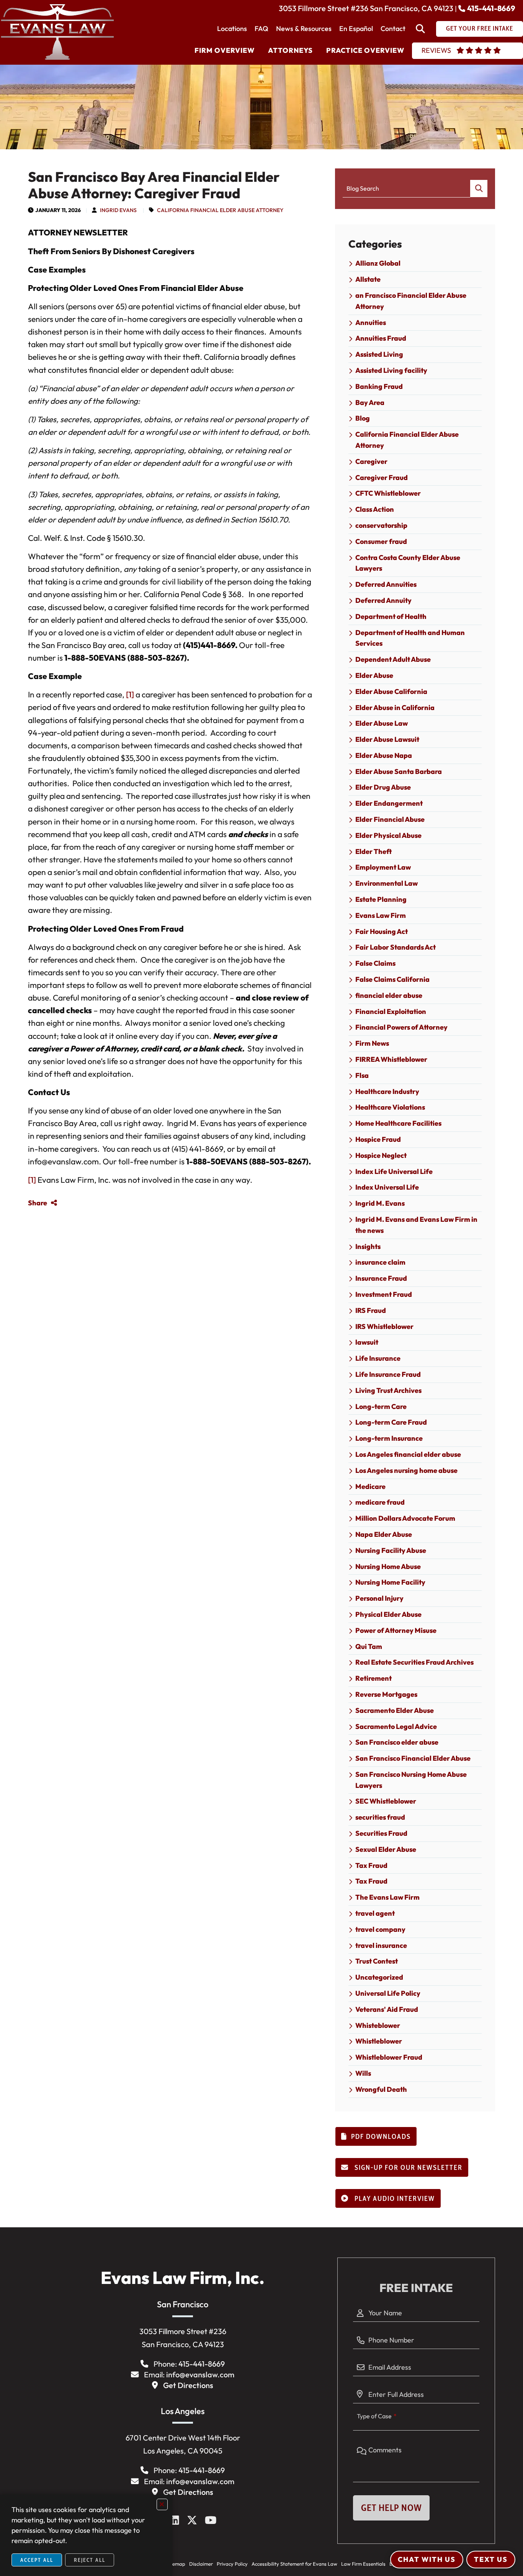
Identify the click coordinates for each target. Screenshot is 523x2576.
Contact (393, 29)
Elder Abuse (374, 675)
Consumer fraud (381, 541)
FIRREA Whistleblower (391, 1059)
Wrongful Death (381, 2089)
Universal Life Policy (388, 1993)
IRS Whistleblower (384, 1326)
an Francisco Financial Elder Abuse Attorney (411, 301)
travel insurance (381, 1945)
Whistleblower (379, 2041)
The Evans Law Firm (387, 1897)
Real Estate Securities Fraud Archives (414, 1662)
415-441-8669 (491, 8)
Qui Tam (369, 1646)
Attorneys (290, 50)
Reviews (436, 50)
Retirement (373, 1678)
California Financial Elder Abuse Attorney (220, 210)
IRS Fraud (371, 1310)
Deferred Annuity (383, 600)
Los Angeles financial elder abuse (408, 1454)
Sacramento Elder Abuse (395, 1710)
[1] (130, 694)
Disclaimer (201, 2564)
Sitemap (176, 2564)
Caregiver (371, 461)
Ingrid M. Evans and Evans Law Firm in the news (416, 1225)
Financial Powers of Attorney (401, 1027)
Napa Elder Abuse (384, 1534)
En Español (356, 29)
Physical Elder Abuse (388, 1614)
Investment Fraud (384, 1294)
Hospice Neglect (381, 1155)
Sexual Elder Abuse (386, 1849)
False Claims (375, 963)
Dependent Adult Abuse (393, 659)
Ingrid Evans (118, 210)
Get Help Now (391, 2508)
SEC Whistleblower (386, 1801)
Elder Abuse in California (395, 708)
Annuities (371, 322)
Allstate (368, 279)
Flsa (362, 1075)
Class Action (375, 509)
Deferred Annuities (386, 584)
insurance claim (380, 1262)
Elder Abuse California (391, 691)
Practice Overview (365, 50)
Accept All (37, 2560)
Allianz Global (378, 263)
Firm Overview (225, 50)
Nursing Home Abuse (388, 1566)
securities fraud (380, 1817)
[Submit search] (479, 189)
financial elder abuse (389, 995)
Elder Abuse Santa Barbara (399, 771)
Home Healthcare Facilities (398, 1123)
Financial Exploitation (391, 1011)
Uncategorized (379, 1977)
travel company (380, 1929)
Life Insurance (378, 1358)
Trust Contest (377, 1961)
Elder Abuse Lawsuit (387, 739)
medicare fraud (380, 1502)
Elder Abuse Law (382, 723)
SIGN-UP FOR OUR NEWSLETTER (408, 2168)
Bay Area (370, 402)
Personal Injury (379, 1598)
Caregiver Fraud (382, 477)
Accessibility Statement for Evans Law (294, 2564)
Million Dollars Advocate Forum (405, 1518)
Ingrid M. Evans (380, 1203)
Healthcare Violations (390, 1107)
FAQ (261, 29)
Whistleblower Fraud (389, 2057)
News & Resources (304, 29)
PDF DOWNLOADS (381, 2137)
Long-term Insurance (389, 1438)
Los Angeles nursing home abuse (406, 1470)
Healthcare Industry (387, 1091)
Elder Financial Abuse (390, 819)
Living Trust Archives (388, 1390)
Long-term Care (381, 1406)
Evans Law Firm (381, 915)
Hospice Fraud (378, 1139)
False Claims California (392, 979)
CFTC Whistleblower (388, 493)
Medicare (370, 1486)
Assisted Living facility (391, 370)
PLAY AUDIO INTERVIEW (394, 2199)
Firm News (372, 1043)
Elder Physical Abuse (388, 835)
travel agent (375, 1913)
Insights (368, 1246)
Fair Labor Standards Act (396, 947)
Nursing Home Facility (390, 1582)
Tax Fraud (371, 1865)
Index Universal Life (387, 1187)
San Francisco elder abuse (397, 1742)
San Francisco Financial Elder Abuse (413, 1758)
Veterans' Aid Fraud (387, 2009)
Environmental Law (387, 883)
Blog (363, 418)
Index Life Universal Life (394, 1171)
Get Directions (188, 2385)
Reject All (90, 2560)
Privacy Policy (232, 2564)
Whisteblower (378, 2025)
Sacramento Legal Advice (396, 1726)
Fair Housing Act (382, 931)
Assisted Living (379, 354)
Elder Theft (373, 851)
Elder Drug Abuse (383, 787)
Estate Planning (381, 899)
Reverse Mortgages (386, 1694)
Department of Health (391, 616)
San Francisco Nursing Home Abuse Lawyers (411, 1780)
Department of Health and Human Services (410, 638)
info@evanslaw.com (200, 2374)
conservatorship (381, 525)
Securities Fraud (381, 1833)
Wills (363, 2073)
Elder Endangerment (389, 803)
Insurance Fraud (381, 1278)
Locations (232, 29)
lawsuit (367, 1342)
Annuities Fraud (381, 338)
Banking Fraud (379, 386)
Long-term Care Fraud (391, 1422)
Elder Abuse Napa (384, 755)
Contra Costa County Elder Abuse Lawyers (408, 563)
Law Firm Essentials (363, 2564)
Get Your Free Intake (480, 28)
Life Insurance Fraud (388, 1374)
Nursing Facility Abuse (391, 1550)
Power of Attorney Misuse (396, 1630)
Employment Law (383, 867)
